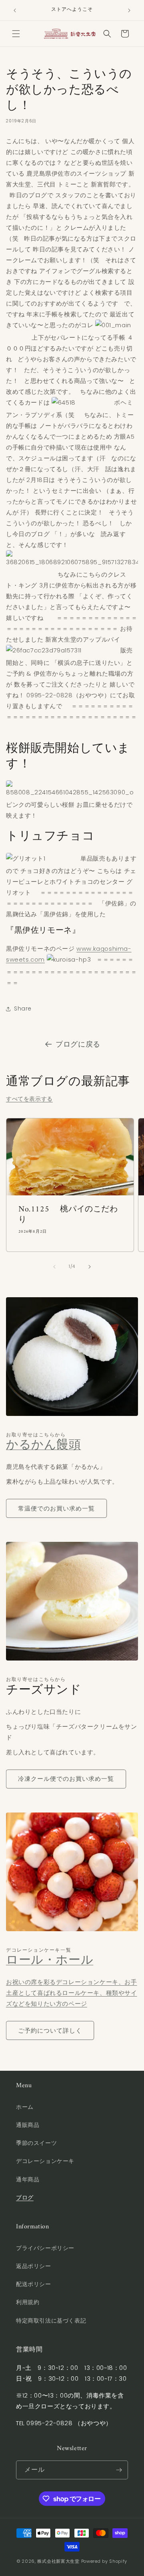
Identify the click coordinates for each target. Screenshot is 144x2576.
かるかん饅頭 (44, 1445)
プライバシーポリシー (45, 2248)
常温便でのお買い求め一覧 (56, 1508)
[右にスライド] (90, 1267)
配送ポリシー (34, 2284)
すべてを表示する (29, 1099)
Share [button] (23, 1009)
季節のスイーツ (36, 2143)
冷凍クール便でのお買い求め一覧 (66, 1779)
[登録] (119, 2470)
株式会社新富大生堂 (58, 2561)
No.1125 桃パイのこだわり (68, 1215)
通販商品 (28, 2125)
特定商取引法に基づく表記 (51, 2321)
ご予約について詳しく (50, 2030)
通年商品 (28, 2179)
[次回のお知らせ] (129, 10)
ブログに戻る (78, 1044)
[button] (16, 34)
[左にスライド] (54, 1267)
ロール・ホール (50, 1961)
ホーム (25, 2107)
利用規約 (28, 2302)
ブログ (25, 2197)
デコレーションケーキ (45, 2161)
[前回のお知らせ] (15, 10)
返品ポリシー (34, 2266)
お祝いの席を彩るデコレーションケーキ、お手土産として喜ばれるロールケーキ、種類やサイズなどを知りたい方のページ (72, 1993)
